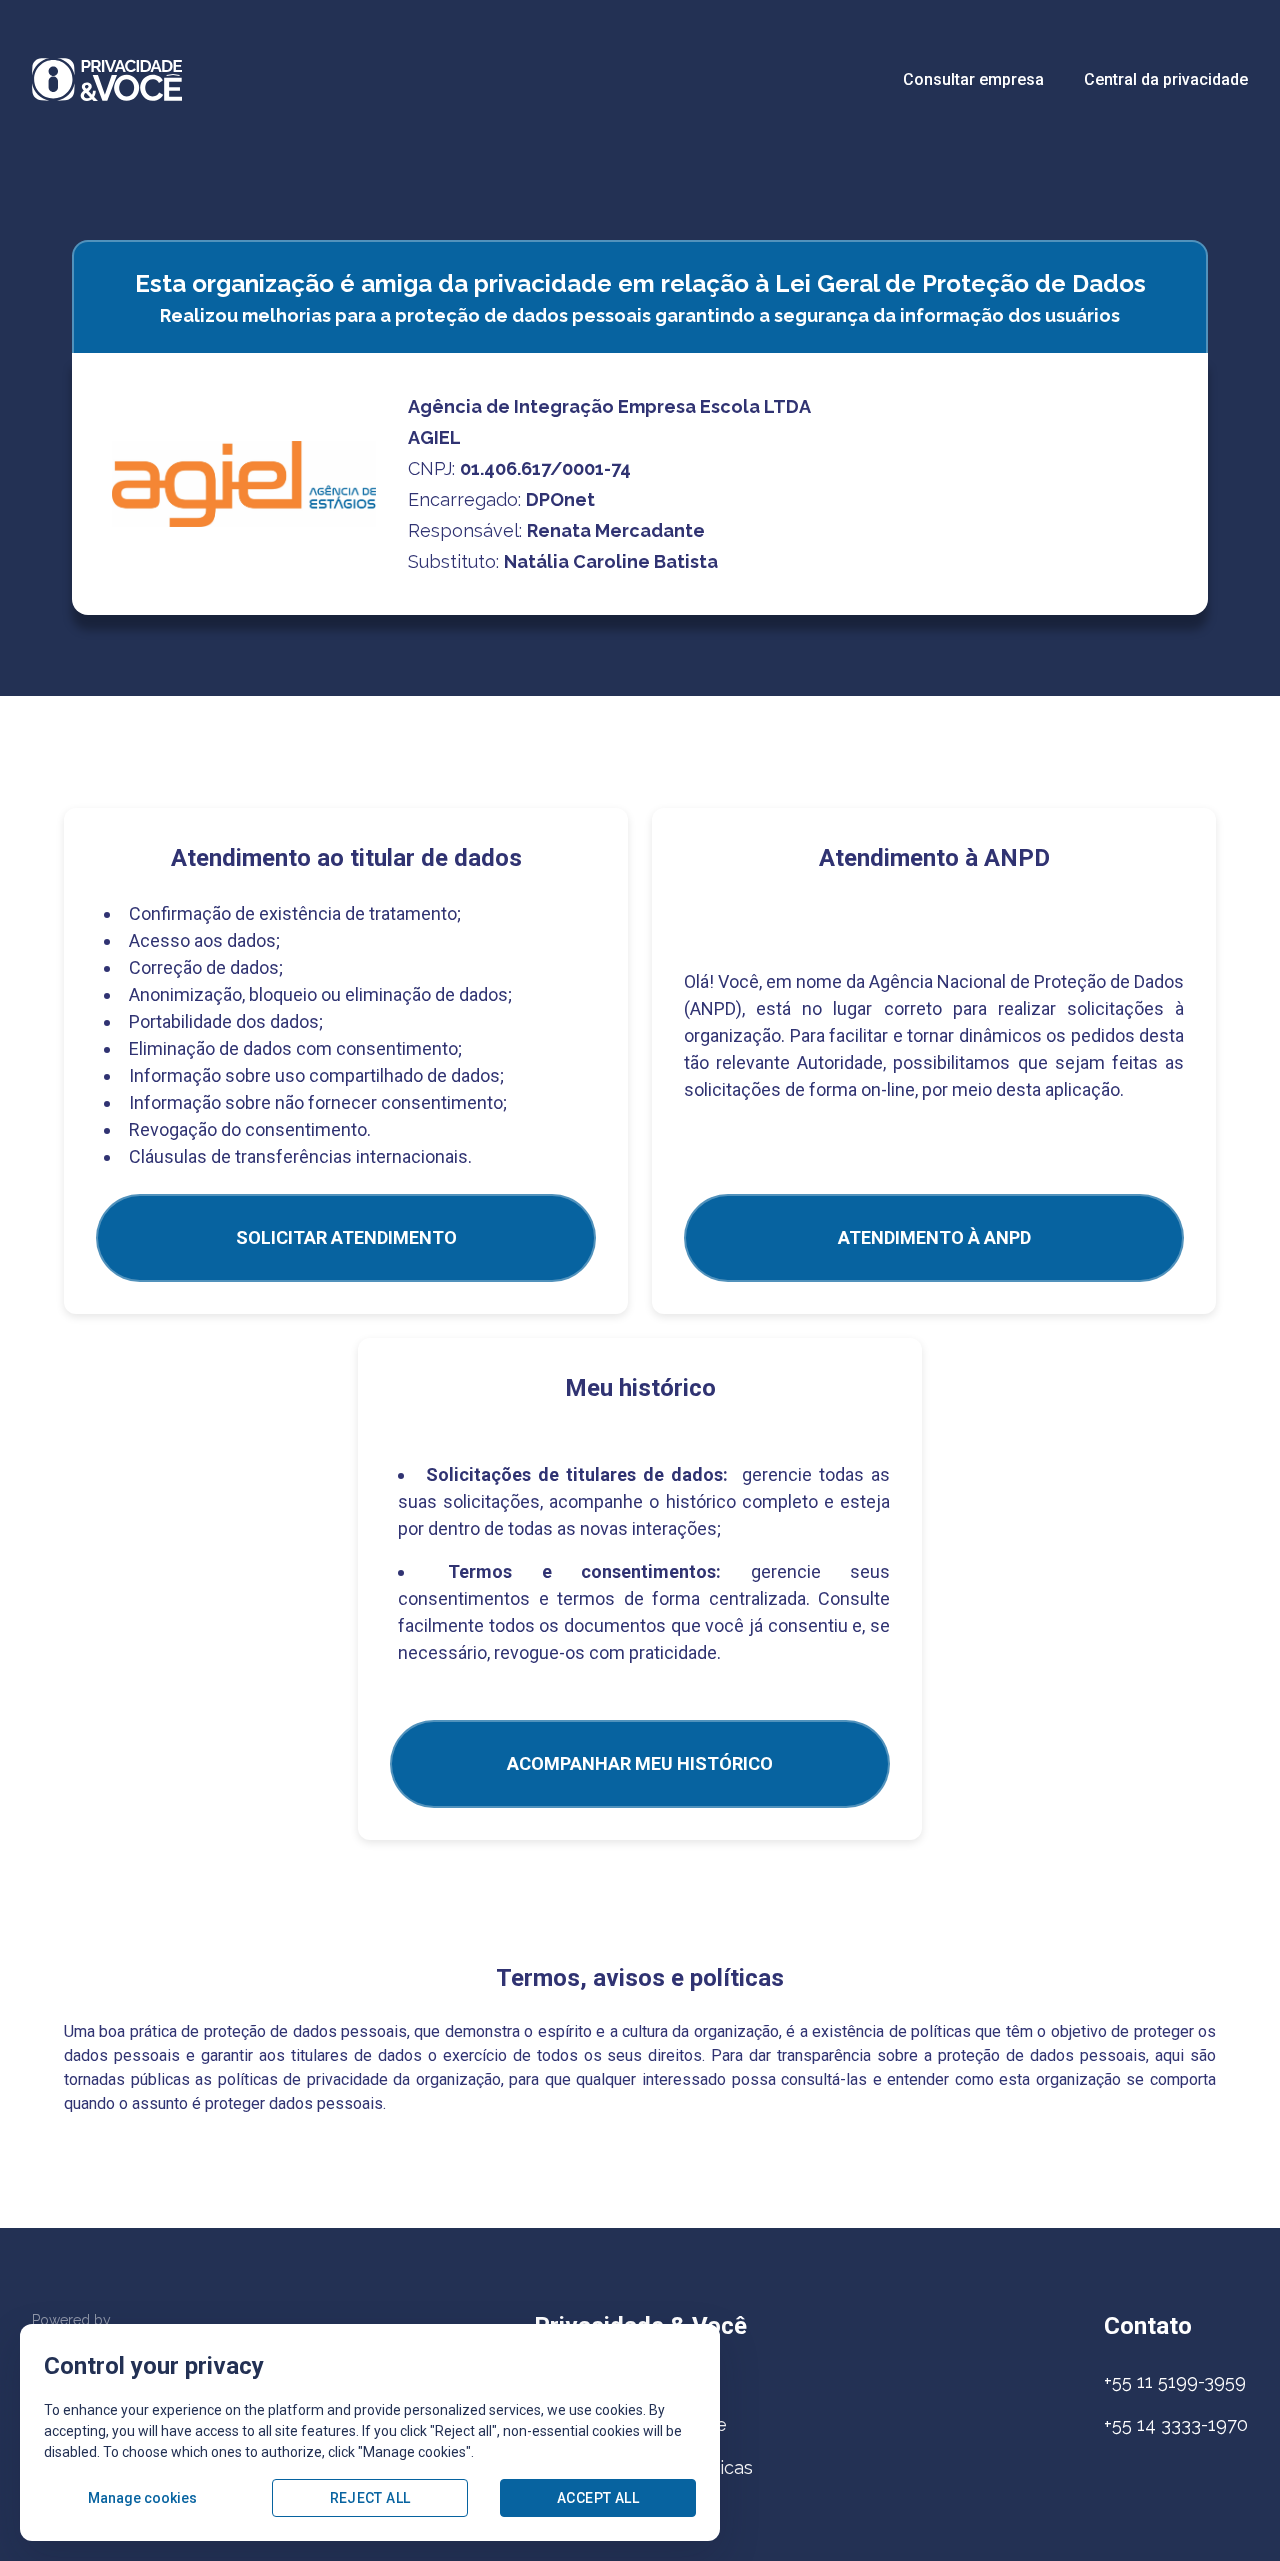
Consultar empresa (973, 79)
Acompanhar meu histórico (640, 1763)
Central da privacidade (1166, 79)
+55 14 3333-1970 (1176, 2424)
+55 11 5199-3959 (1175, 2381)
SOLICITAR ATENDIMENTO (346, 1237)
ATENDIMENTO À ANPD (934, 1237)
